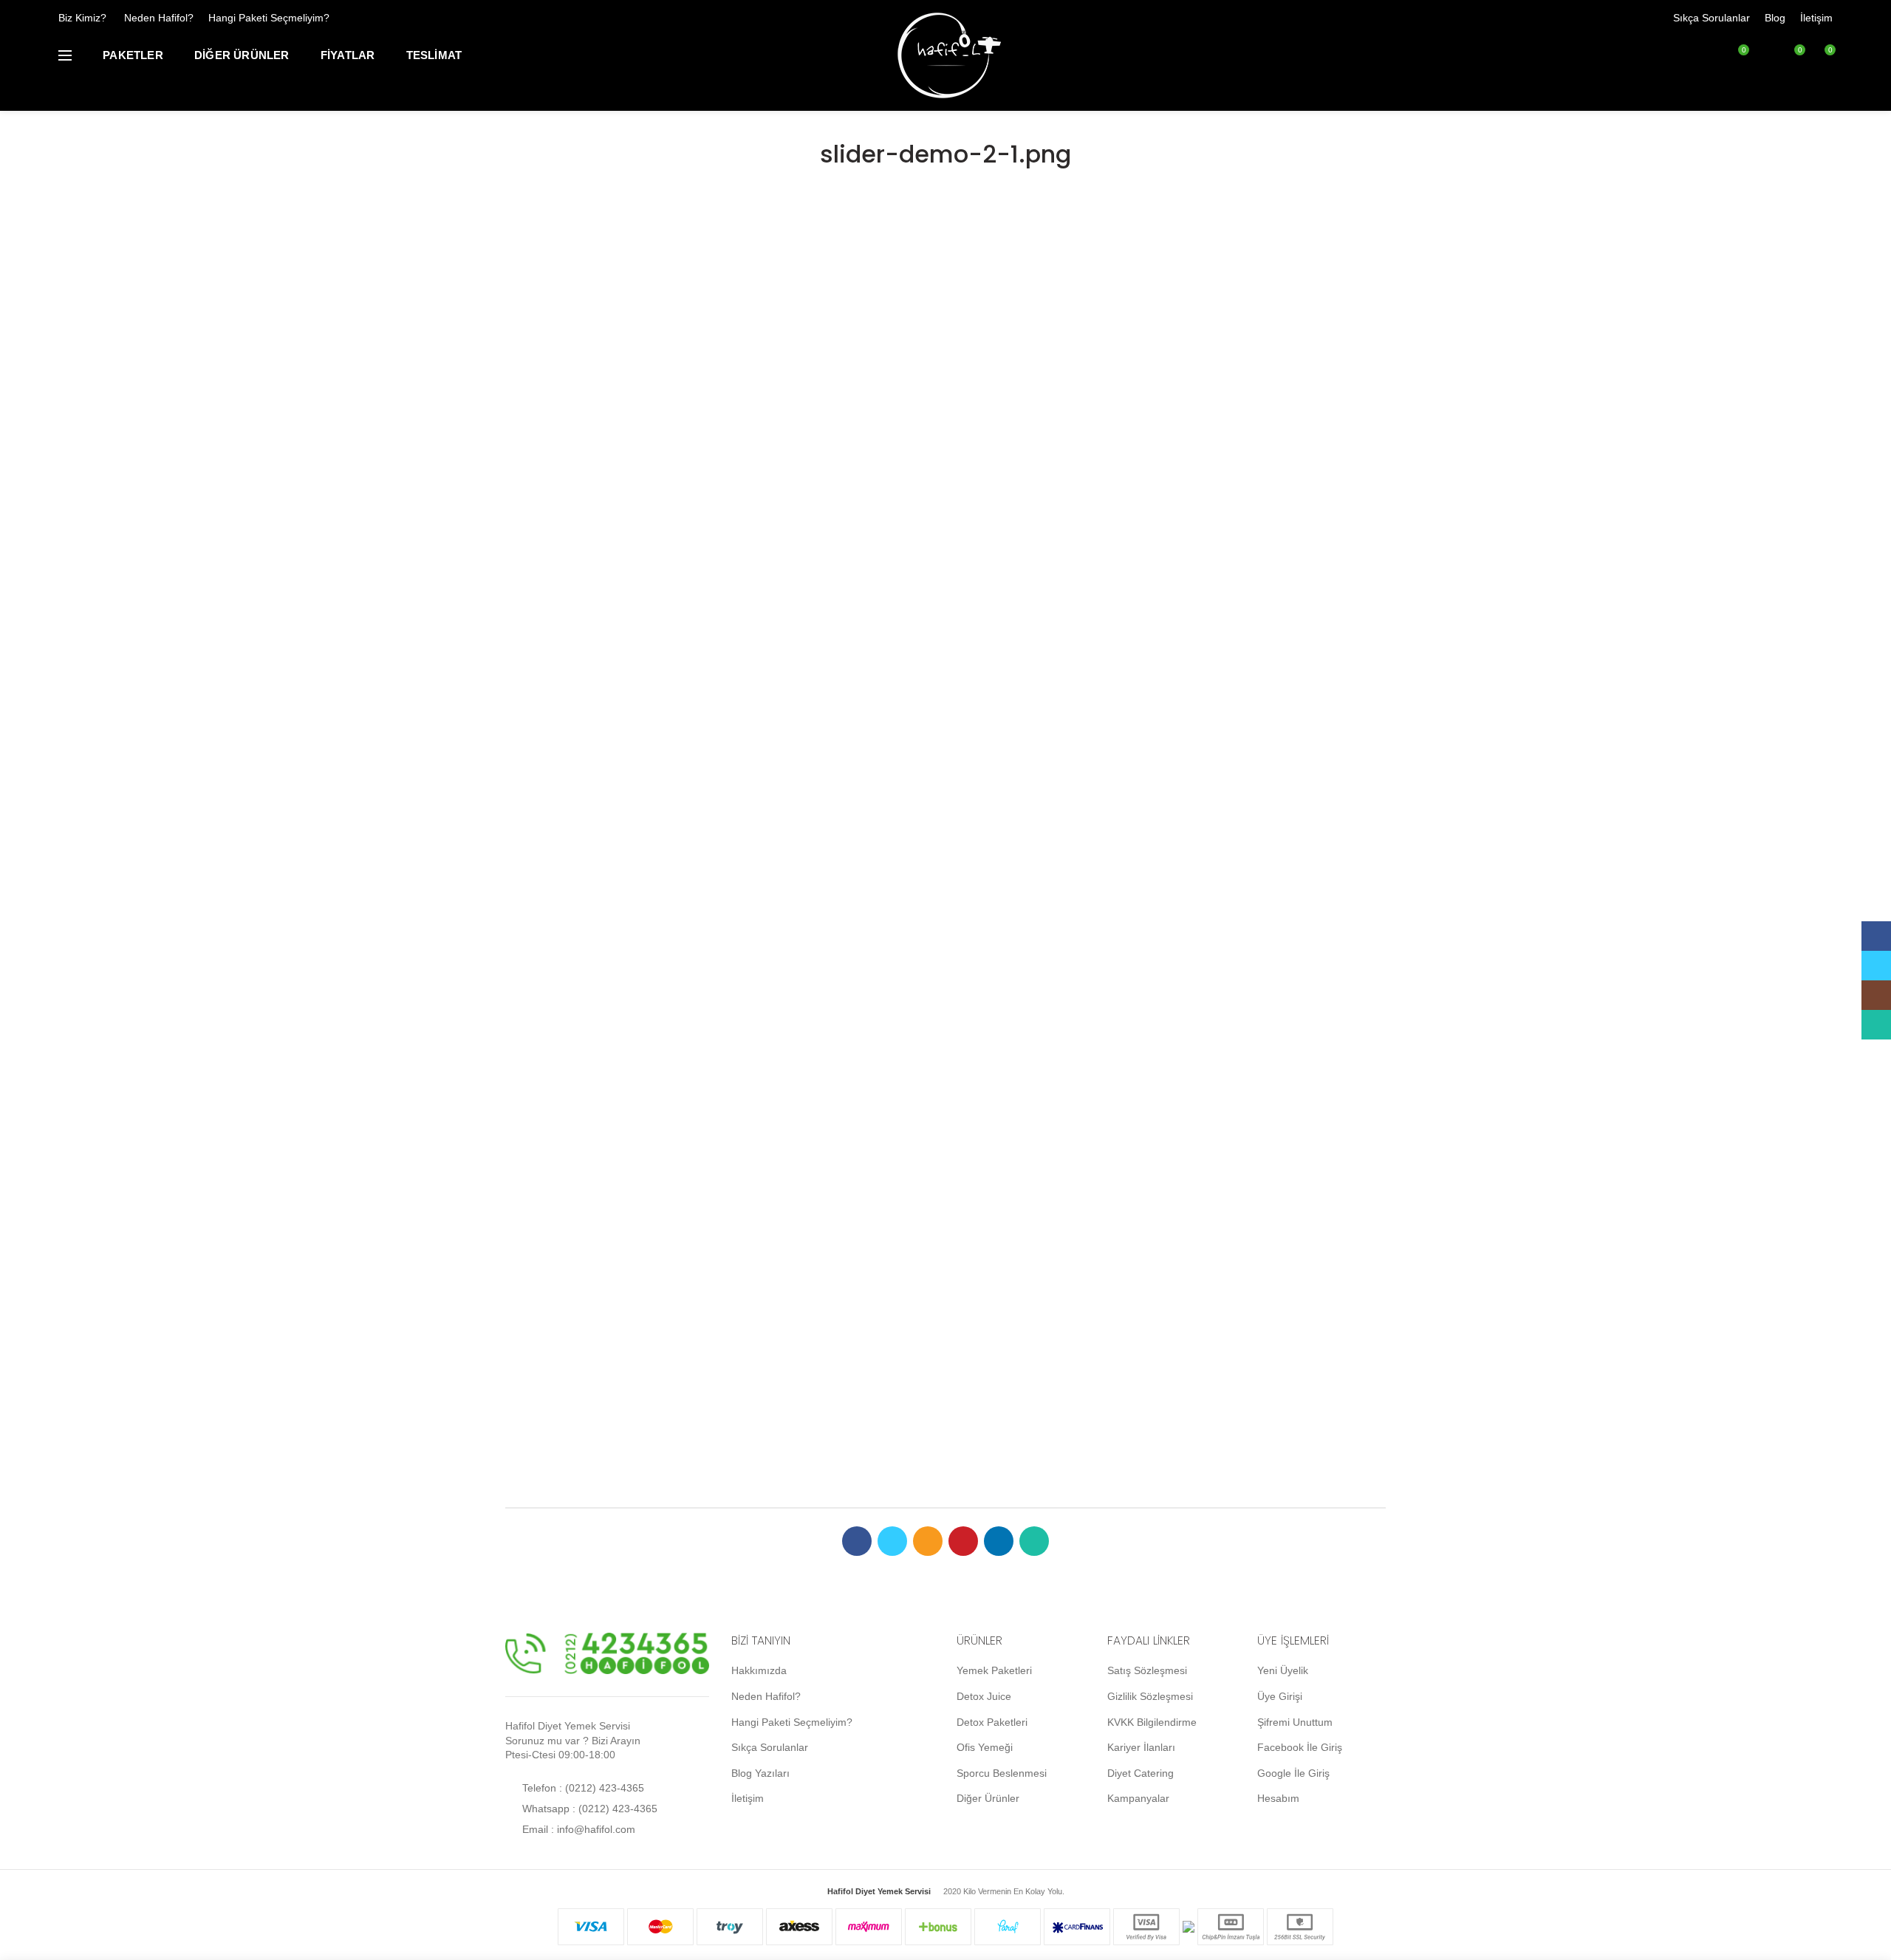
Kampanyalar (1138, 1798)
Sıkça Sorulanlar (1712, 18)
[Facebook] (857, 1541)
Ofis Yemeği (985, 1747)
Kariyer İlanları (1141, 1747)
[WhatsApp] (1034, 1541)
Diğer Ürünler (988, 1798)
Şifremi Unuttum (1295, 1722)
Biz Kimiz (79, 18)
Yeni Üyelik (1283, 1670)
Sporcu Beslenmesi (1002, 1773)
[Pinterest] (963, 1541)
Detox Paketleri (992, 1722)
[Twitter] (892, 1541)
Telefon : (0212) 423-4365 (582, 1788)
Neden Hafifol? (159, 18)
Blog (1775, 18)
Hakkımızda (759, 1670)
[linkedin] (999, 1541)
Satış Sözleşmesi (1147, 1670)
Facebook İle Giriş (1300, 1747)
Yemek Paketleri (994, 1670)
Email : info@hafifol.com (577, 1829)
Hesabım (1278, 1798)
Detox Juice (984, 1696)
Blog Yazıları (760, 1773)
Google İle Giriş (1293, 1773)
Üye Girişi (1280, 1696)
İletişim (1816, 18)
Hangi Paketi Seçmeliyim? (269, 18)
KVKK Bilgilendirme (1152, 1722)
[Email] (928, 1541)
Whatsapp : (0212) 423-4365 (588, 1809)
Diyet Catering (1141, 1773)
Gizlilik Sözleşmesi (1150, 1696)
